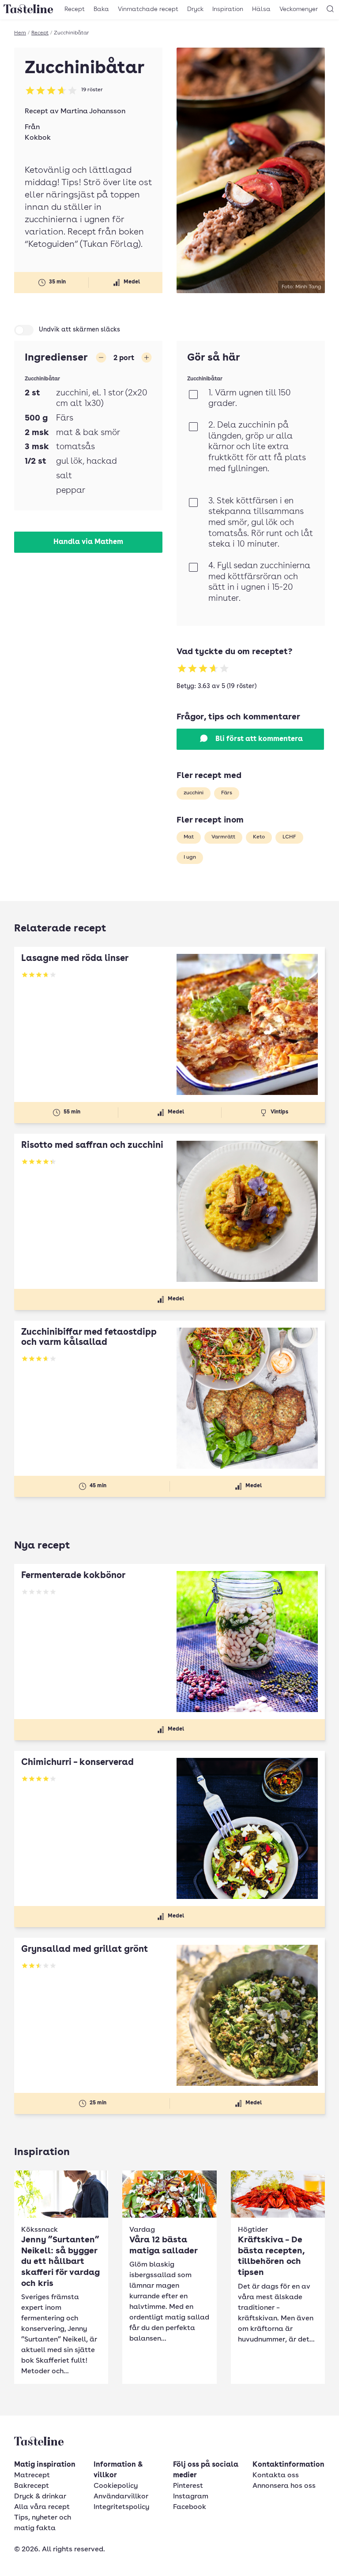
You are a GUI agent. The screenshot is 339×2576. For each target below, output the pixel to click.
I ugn (190, 857)
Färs (227, 793)
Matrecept (32, 2475)
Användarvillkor (121, 2497)
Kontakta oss (276, 2475)
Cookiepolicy (116, 2486)
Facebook (190, 2507)
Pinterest (188, 2486)
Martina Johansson (93, 112)
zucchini (194, 793)
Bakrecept (32, 2486)
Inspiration (228, 9)
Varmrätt (223, 837)
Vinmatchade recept (148, 9)
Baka (101, 9)
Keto (259, 837)
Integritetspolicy (121, 2507)
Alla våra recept (42, 2507)
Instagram (191, 2497)
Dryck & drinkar (40, 2497)
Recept (75, 9)
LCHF (289, 837)
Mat (189, 837)
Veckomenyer (299, 9)
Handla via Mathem (88, 542)
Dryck (195, 9)
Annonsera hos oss (284, 2486)
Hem (20, 33)
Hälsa (261, 9)
